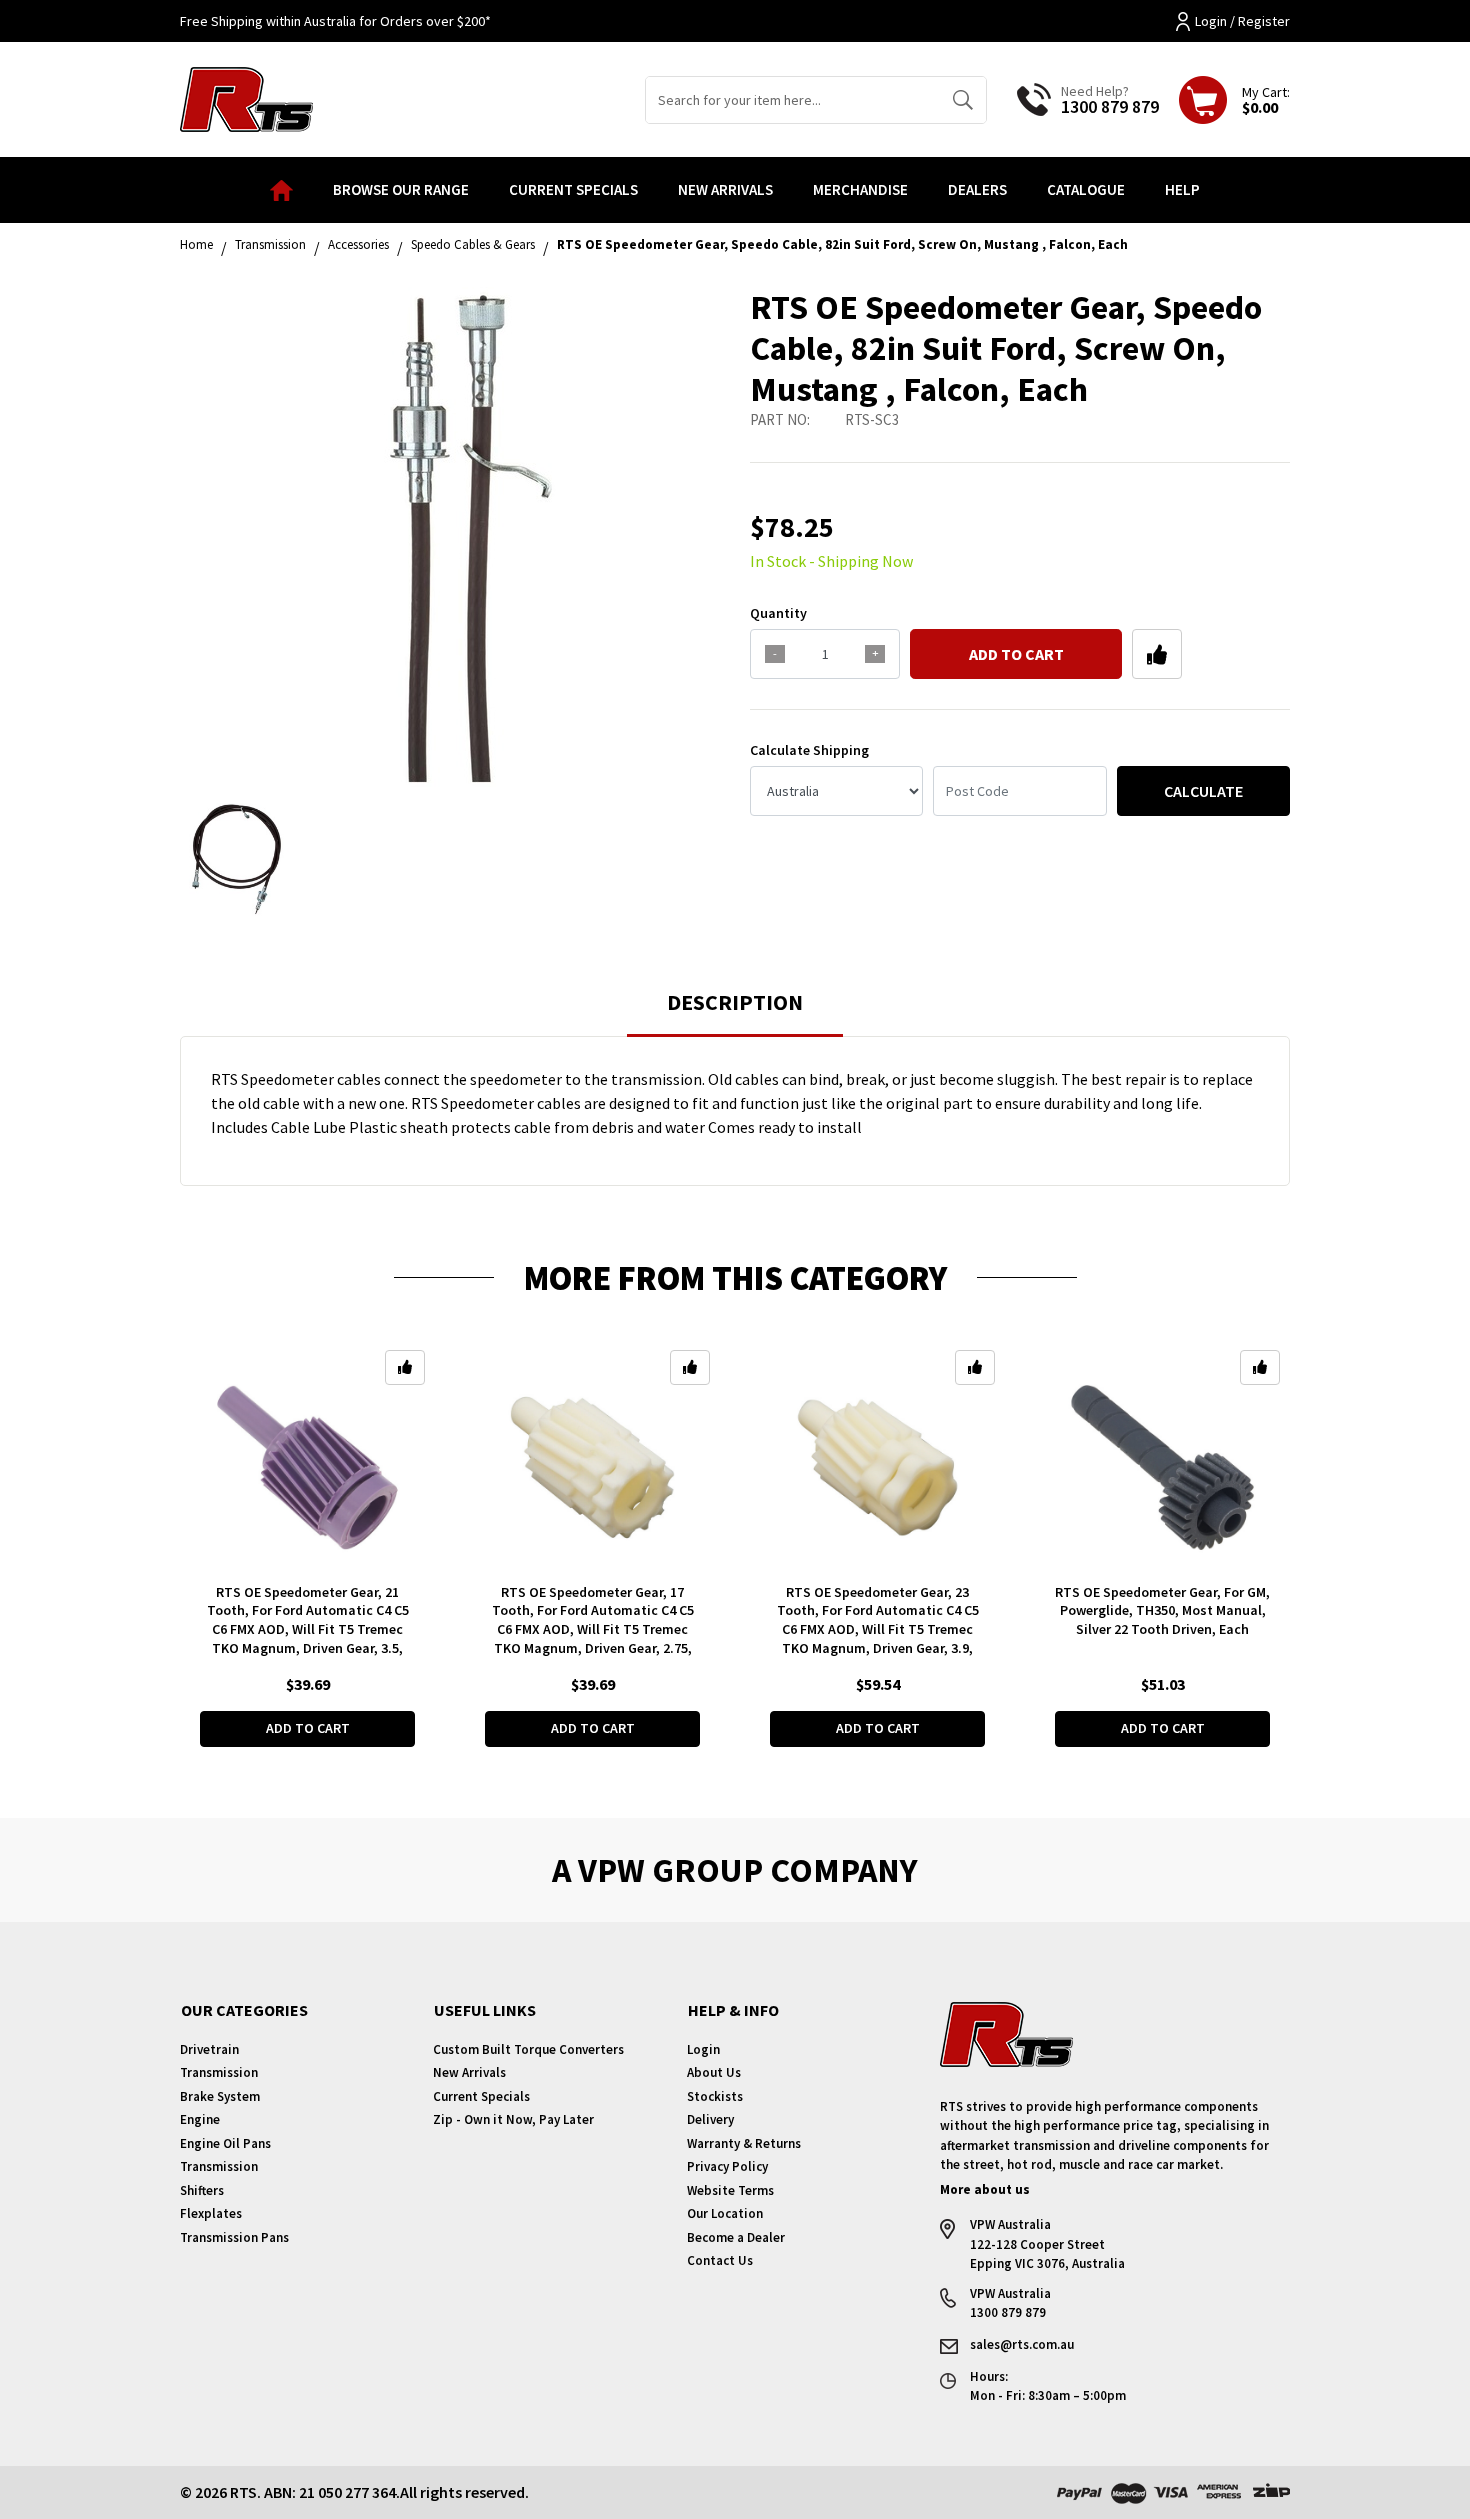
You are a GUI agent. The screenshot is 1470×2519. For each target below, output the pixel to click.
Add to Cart (1016, 654)
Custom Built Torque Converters (528, 2049)
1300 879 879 (1110, 106)
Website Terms (730, 2190)
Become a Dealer (736, 2237)
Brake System (220, 2096)
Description (735, 1002)
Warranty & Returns (744, 2143)
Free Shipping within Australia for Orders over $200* (335, 21)
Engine (200, 2119)
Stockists (715, 2096)
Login (703, 2049)
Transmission (219, 2072)
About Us (714, 2072)
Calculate (1203, 791)
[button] (1157, 654)
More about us (985, 2189)
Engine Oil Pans (225, 2143)
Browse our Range (401, 189)
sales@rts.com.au (1022, 2344)
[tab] (735, 1011)
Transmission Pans (234, 2237)
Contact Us (720, 2260)
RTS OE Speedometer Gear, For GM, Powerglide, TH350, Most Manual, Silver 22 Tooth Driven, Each (1162, 1611)
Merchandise (860, 189)
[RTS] (246, 97)
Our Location (725, 2213)
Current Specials (573, 189)
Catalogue (1086, 189)
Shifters (202, 2190)
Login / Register (1242, 21)
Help (1182, 189)
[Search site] (962, 100)
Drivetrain (209, 2049)
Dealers (977, 189)
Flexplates (211, 2213)
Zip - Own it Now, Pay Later (513, 2119)
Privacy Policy (727, 2166)
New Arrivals (725, 189)
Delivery (710, 2119)
